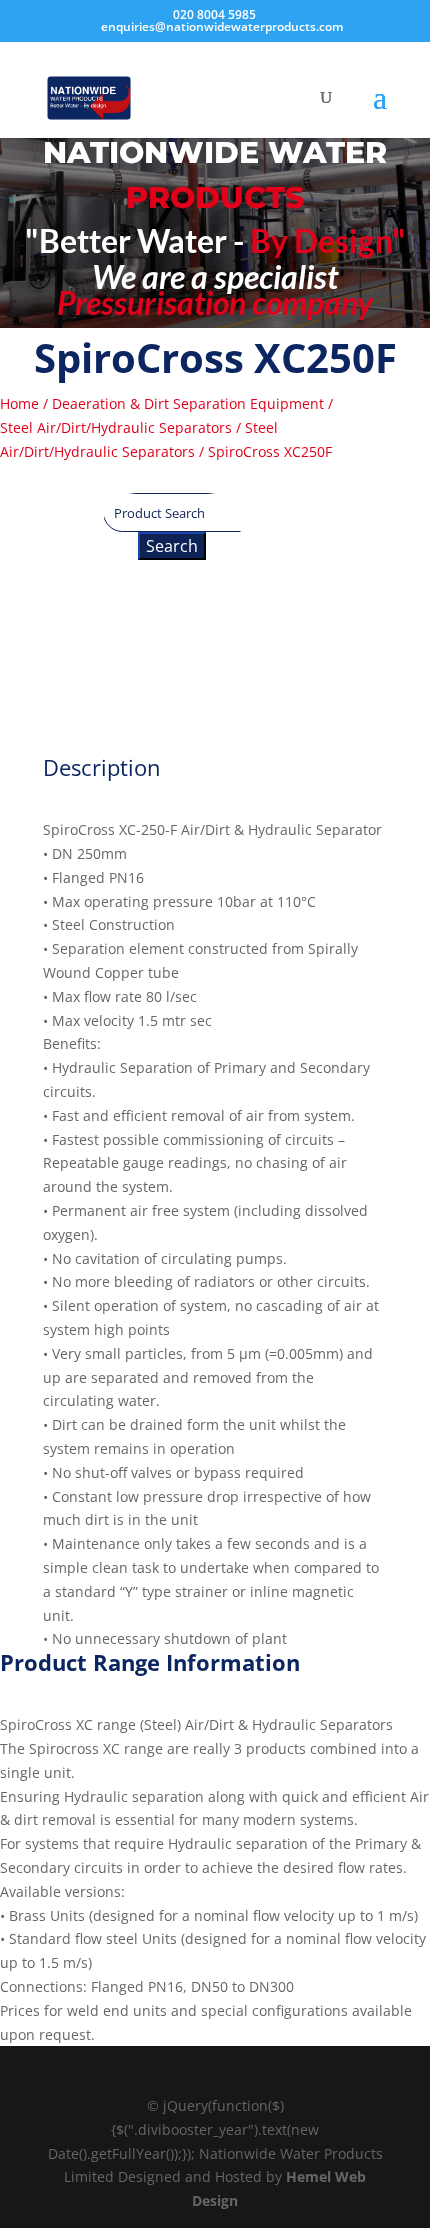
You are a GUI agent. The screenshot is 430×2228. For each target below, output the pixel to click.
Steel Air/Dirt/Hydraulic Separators (116, 427)
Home (19, 403)
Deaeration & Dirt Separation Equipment (188, 403)
